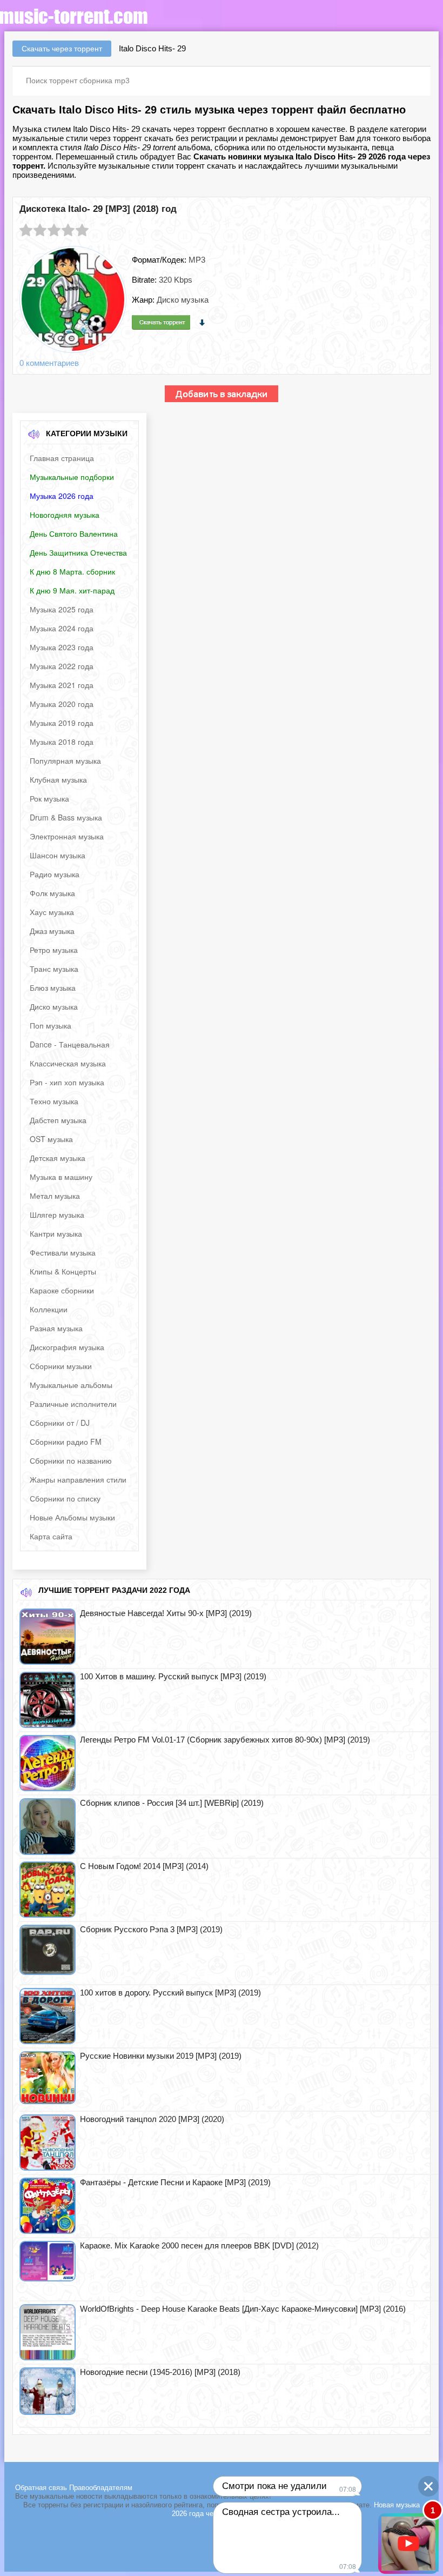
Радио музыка (55, 874)
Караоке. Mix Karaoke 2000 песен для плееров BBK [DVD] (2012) (199, 2245)
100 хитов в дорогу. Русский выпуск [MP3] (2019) (170, 1993)
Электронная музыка (67, 836)
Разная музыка (56, 1328)
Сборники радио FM (66, 1442)
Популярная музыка (65, 760)
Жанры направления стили (78, 1479)
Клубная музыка (58, 779)
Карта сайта (51, 1536)
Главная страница (62, 458)
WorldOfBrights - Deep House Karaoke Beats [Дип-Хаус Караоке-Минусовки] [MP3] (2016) (243, 2309)
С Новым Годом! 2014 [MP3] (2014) (144, 1866)
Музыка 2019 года (62, 723)
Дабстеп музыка (58, 1120)
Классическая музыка (68, 1063)
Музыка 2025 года (62, 609)
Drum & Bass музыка (66, 817)
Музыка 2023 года (62, 647)
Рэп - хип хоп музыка (67, 1082)
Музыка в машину (61, 1177)
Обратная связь (42, 2488)
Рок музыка (49, 798)
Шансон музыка (58, 855)
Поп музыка (51, 1025)
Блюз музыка (53, 987)
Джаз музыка (52, 931)
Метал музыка (55, 1196)
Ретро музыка (54, 950)
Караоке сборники (62, 1290)
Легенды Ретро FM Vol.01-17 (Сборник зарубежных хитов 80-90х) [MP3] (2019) (225, 1740)
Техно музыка (54, 1101)
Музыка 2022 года (62, 666)
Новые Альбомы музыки (72, 1517)
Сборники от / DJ (60, 1423)
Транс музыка (54, 969)
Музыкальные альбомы (71, 1385)
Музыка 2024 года (62, 628)
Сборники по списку (65, 1498)
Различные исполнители (73, 1404)
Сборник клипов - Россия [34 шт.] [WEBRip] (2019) (172, 1803)
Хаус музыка (52, 912)
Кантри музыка (56, 1233)
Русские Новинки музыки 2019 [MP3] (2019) (161, 2056)
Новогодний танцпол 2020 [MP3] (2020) (152, 2119)
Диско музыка (54, 1006)
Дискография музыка (67, 1347)
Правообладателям (101, 2488)
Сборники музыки (61, 1366)
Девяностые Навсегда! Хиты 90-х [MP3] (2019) (166, 1613)
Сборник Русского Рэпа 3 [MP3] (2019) (151, 1929)
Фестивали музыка (63, 1252)
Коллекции (49, 1309)
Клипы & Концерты (63, 1271)
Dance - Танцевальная (70, 1044)
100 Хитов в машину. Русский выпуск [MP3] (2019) (173, 1676)
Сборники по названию (71, 1460)
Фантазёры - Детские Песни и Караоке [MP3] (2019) (175, 2182)
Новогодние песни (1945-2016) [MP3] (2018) (160, 2372)
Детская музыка (58, 1158)
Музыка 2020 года (62, 704)
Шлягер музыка (57, 1214)
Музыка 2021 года (62, 685)
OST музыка (51, 1139)
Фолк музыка (52, 893)
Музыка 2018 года (62, 742)
